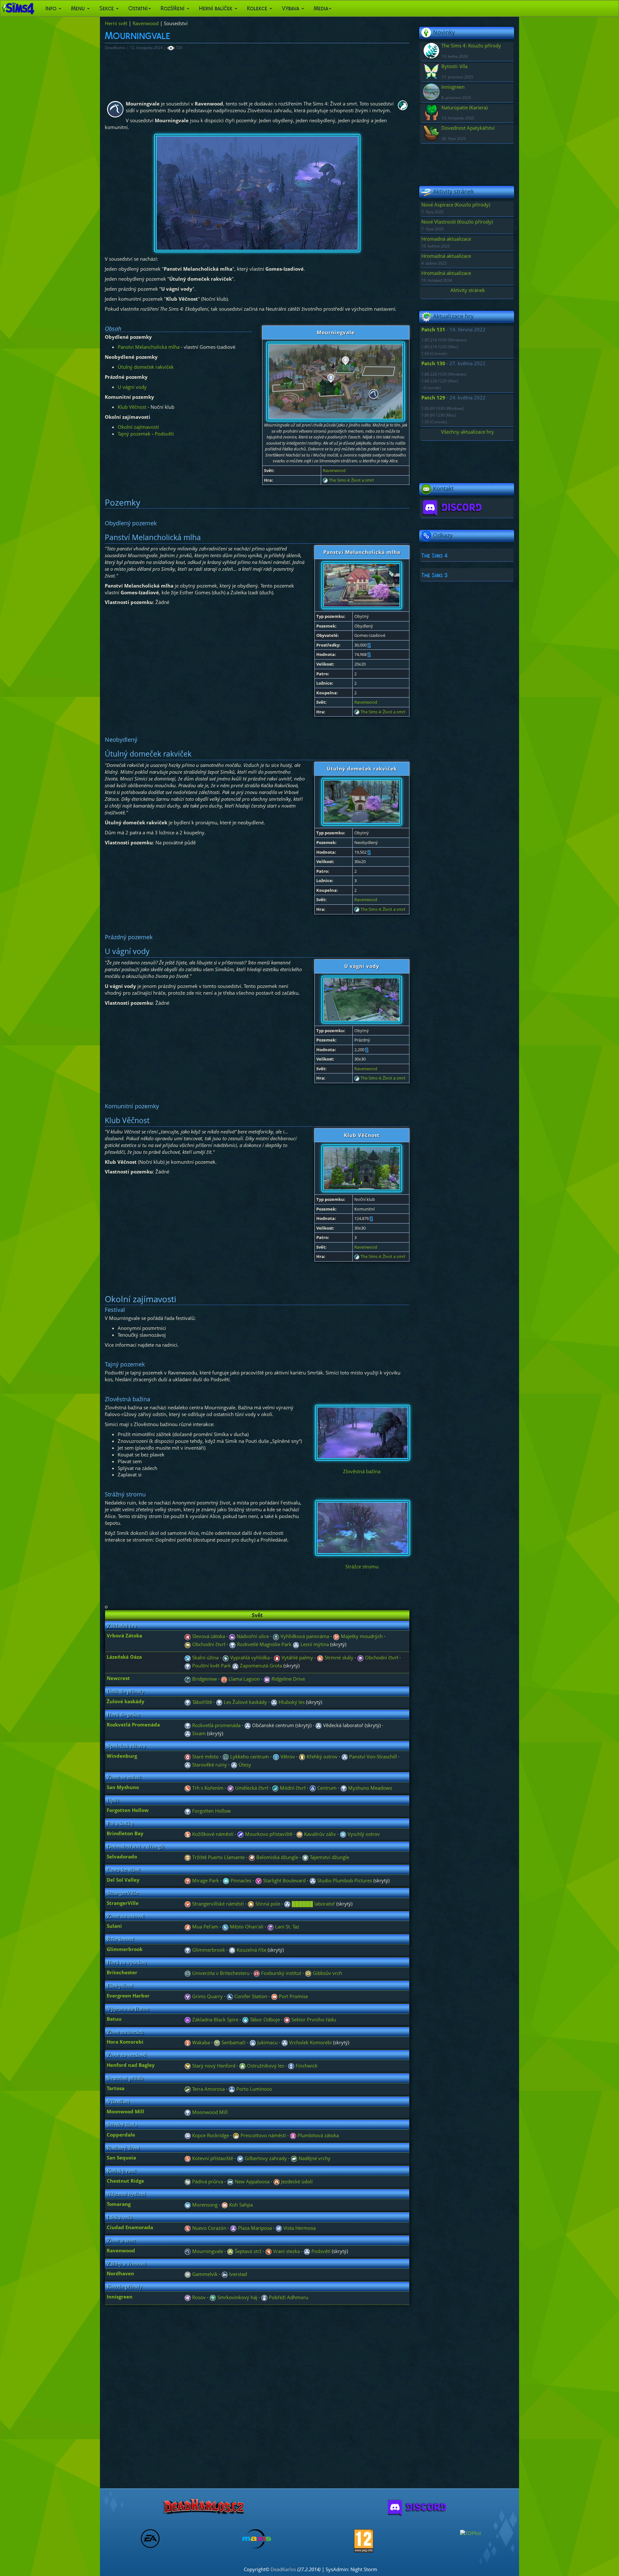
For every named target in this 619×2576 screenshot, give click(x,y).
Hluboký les (291, 1702)
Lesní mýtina (314, 1644)
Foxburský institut (280, 1973)
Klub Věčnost (132, 407)
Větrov (287, 1756)
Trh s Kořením (207, 1788)
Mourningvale (207, 2251)
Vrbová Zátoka (124, 1635)
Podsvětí (164, 434)
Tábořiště (201, 1702)
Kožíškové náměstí (212, 1834)
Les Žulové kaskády (245, 1702)
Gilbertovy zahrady (265, 2158)
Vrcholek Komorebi (310, 2042)
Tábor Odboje (264, 2019)
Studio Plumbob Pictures (344, 1880)
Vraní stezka (286, 2251)
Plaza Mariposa (254, 2228)
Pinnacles (240, 1880)
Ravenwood (146, 23)
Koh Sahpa (240, 2205)
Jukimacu (267, 2042)
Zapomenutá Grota (260, 1665)
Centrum (326, 1788)
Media (321, 8)
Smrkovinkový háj (237, 2297)
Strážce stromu (362, 1566)
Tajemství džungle (329, 1857)
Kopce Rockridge (210, 2135)
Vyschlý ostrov (363, 1834)
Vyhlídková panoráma (304, 1636)
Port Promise (293, 1996)
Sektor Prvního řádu (313, 2019)
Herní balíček (216, 8)
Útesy (244, 1765)
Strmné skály (338, 1657)
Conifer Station (250, 1996)
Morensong (204, 2205)
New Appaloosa (251, 2181)
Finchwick (306, 2066)
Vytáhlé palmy (297, 1657)
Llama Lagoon (244, 1679)
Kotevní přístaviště (212, 2158)
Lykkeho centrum (249, 1756)
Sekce (107, 8)
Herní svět (116, 23)
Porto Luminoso (254, 2089)
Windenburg (122, 1756)
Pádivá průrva (207, 2181)
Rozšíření (173, 8)
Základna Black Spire (215, 2019)
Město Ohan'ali (246, 1927)
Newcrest (118, 1678)
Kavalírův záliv (319, 1834)
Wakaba (200, 2042)
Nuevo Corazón (209, 2228)
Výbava (291, 8)
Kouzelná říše (251, 1950)
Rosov (198, 2297)
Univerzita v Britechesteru (220, 1973)
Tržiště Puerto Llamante (218, 1857)
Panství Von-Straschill (372, 1756)
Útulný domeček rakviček (146, 367)
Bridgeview (204, 1679)
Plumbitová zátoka (318, 2135)
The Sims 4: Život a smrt (351, 480)
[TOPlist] (471, 2532)
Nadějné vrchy (314, 2158)
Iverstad (237, 2274)
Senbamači (233, 2042)
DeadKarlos (283, 2569)
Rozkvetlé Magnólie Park (264, 1644)
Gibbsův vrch (327, 1973)
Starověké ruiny (209, 1765)
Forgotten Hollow (211, 1811)
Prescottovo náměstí (263, 2135)
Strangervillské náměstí (217, 1904)
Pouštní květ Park (211, 1665)
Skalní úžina (205, 1657)
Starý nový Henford (213, 2066)
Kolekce (258, 8)
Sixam (198, 1733)
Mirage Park (205, 1880)
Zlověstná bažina (362, 1471)
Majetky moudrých (361, 1636)
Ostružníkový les (265, 2066)
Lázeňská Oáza (124, 1657)
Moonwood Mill (209, 2112)
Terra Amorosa (208, 2089)
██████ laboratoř (313, 1904)
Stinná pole (267, 1904)
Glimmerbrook (208, 1950)
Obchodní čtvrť (208, 1644)
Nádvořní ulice (252, 1636)
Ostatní (138, 8)
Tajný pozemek (134, 434)
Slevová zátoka (208, 1636)
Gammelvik (204, 2274)
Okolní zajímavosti (138, 427)
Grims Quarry (207, 1996)
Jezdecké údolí (296, 2181)
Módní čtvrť (292, 1788)
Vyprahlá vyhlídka (249, 1657)
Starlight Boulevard (284, 1880)
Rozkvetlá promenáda (216, 1725)
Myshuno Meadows (369, 1788)
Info (52, 8)
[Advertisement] (241, 72)
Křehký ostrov (321, 1756)
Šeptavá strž (247, 2251)
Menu (79, 8)
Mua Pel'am (205, 1927)
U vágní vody (132, 387)
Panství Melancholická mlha (149, 347)
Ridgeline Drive (288, 1679)
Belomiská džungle (277, 1857)
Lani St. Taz (286, 1927)
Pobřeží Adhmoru (288, 2297)
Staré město (205, 1756)
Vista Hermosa (299, 2228)
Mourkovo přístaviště (268, 1834)
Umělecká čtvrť (251, 1788)
